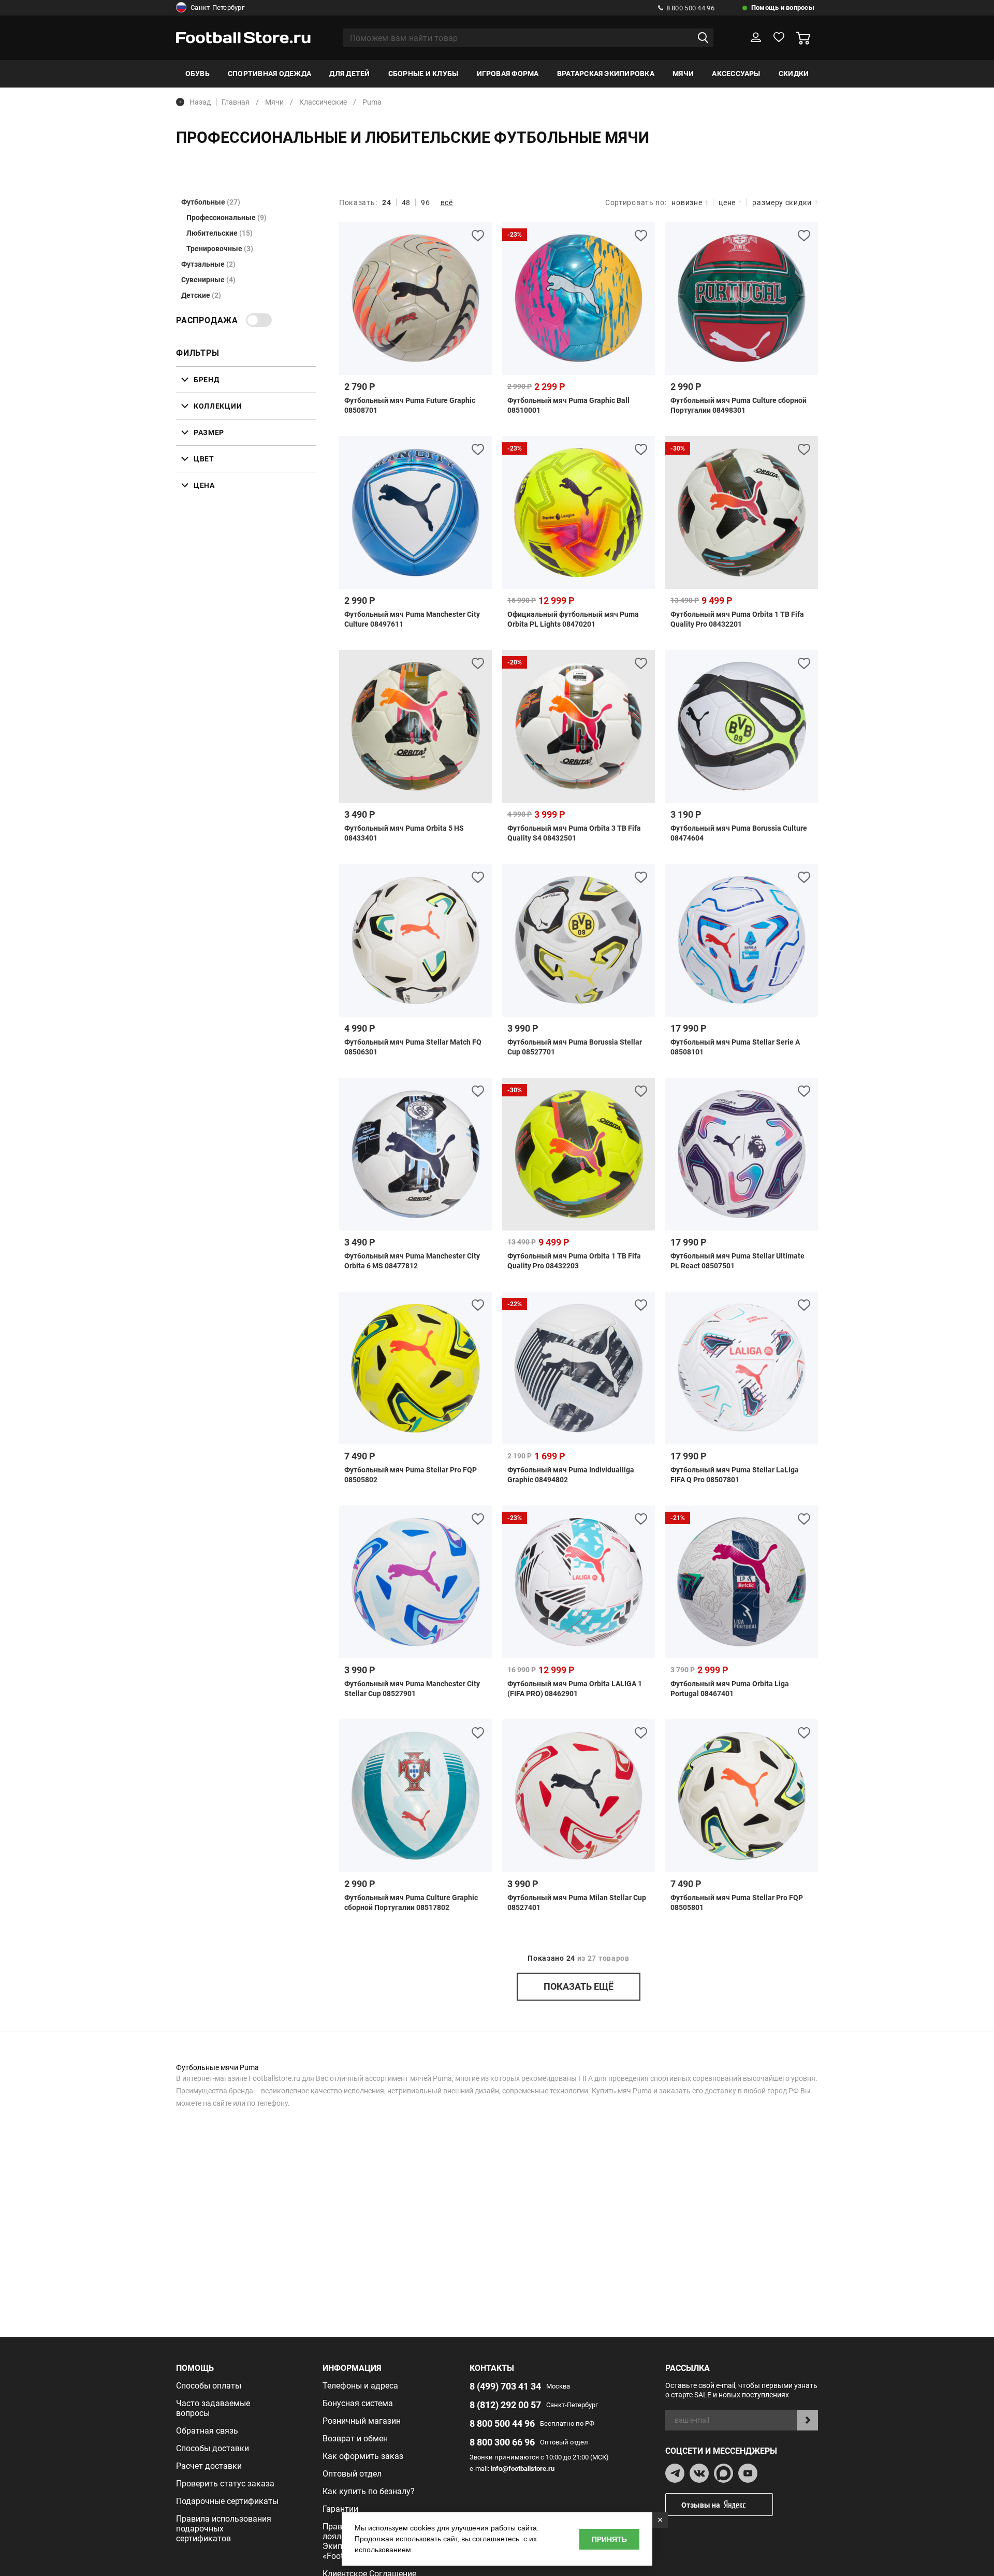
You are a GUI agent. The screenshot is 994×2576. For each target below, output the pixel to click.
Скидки (794, 74)
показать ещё (579, 1986)
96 (425, 202)
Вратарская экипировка (606, 74)
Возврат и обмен (355, 2438)
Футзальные (208, 264)
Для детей (349, 74)
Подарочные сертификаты (227, 2501)
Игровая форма (508, 74)
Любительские (220, 233)
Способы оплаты (209, 2386)
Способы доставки (213, 2448)
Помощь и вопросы (783, 8)
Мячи (683, 74)
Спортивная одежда (269, 74)
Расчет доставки (209, 2466)
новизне (687, 202)
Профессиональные (226, 218)
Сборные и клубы (423, 74)
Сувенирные (208, 280)
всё (447, 202)
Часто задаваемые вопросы (213, 2408)
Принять (609, 2539)
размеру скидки (782, 202)
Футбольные (211, 202)
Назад (200, 102)
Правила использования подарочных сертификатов (224, 2529)
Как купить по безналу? (369, 2491)
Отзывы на (701, 2505)
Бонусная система (358, 2403)
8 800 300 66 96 (502, 2442)
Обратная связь (207, 2431)
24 (386, 202)
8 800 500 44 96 (690, 8)
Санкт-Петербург (217, 8)
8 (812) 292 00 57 (505, 2405)
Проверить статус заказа (225, 2484)
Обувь (198, 74)
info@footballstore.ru (523, 2469)
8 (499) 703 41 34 (505, 2386)
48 (406, 202)
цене (727, 202)
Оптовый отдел (352, 2474)
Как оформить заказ (363, 2456)
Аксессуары (736, 74)
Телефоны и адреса (360, 2386)
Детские (201, 295)
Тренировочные (220, 249)
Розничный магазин (362, 2421)
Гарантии (340, 2509)
